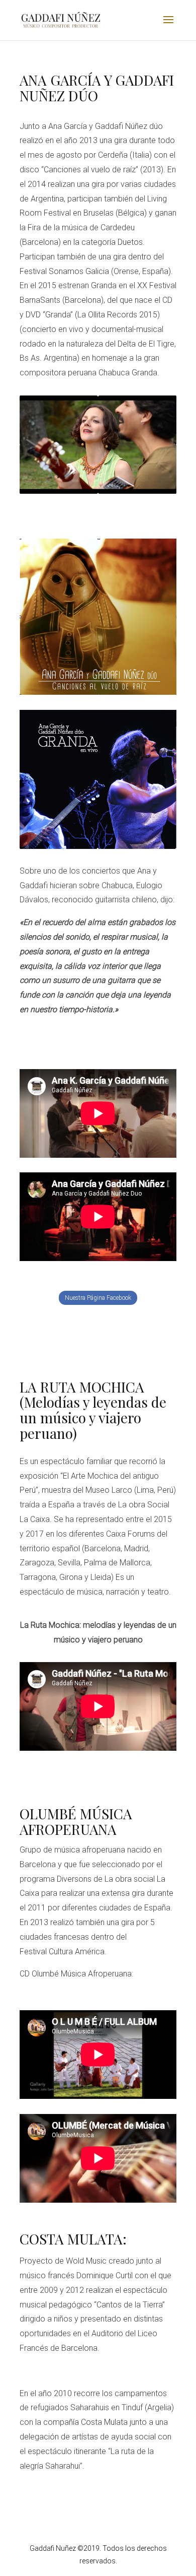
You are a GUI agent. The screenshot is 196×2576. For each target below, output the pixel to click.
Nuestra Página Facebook (98, 1298)
